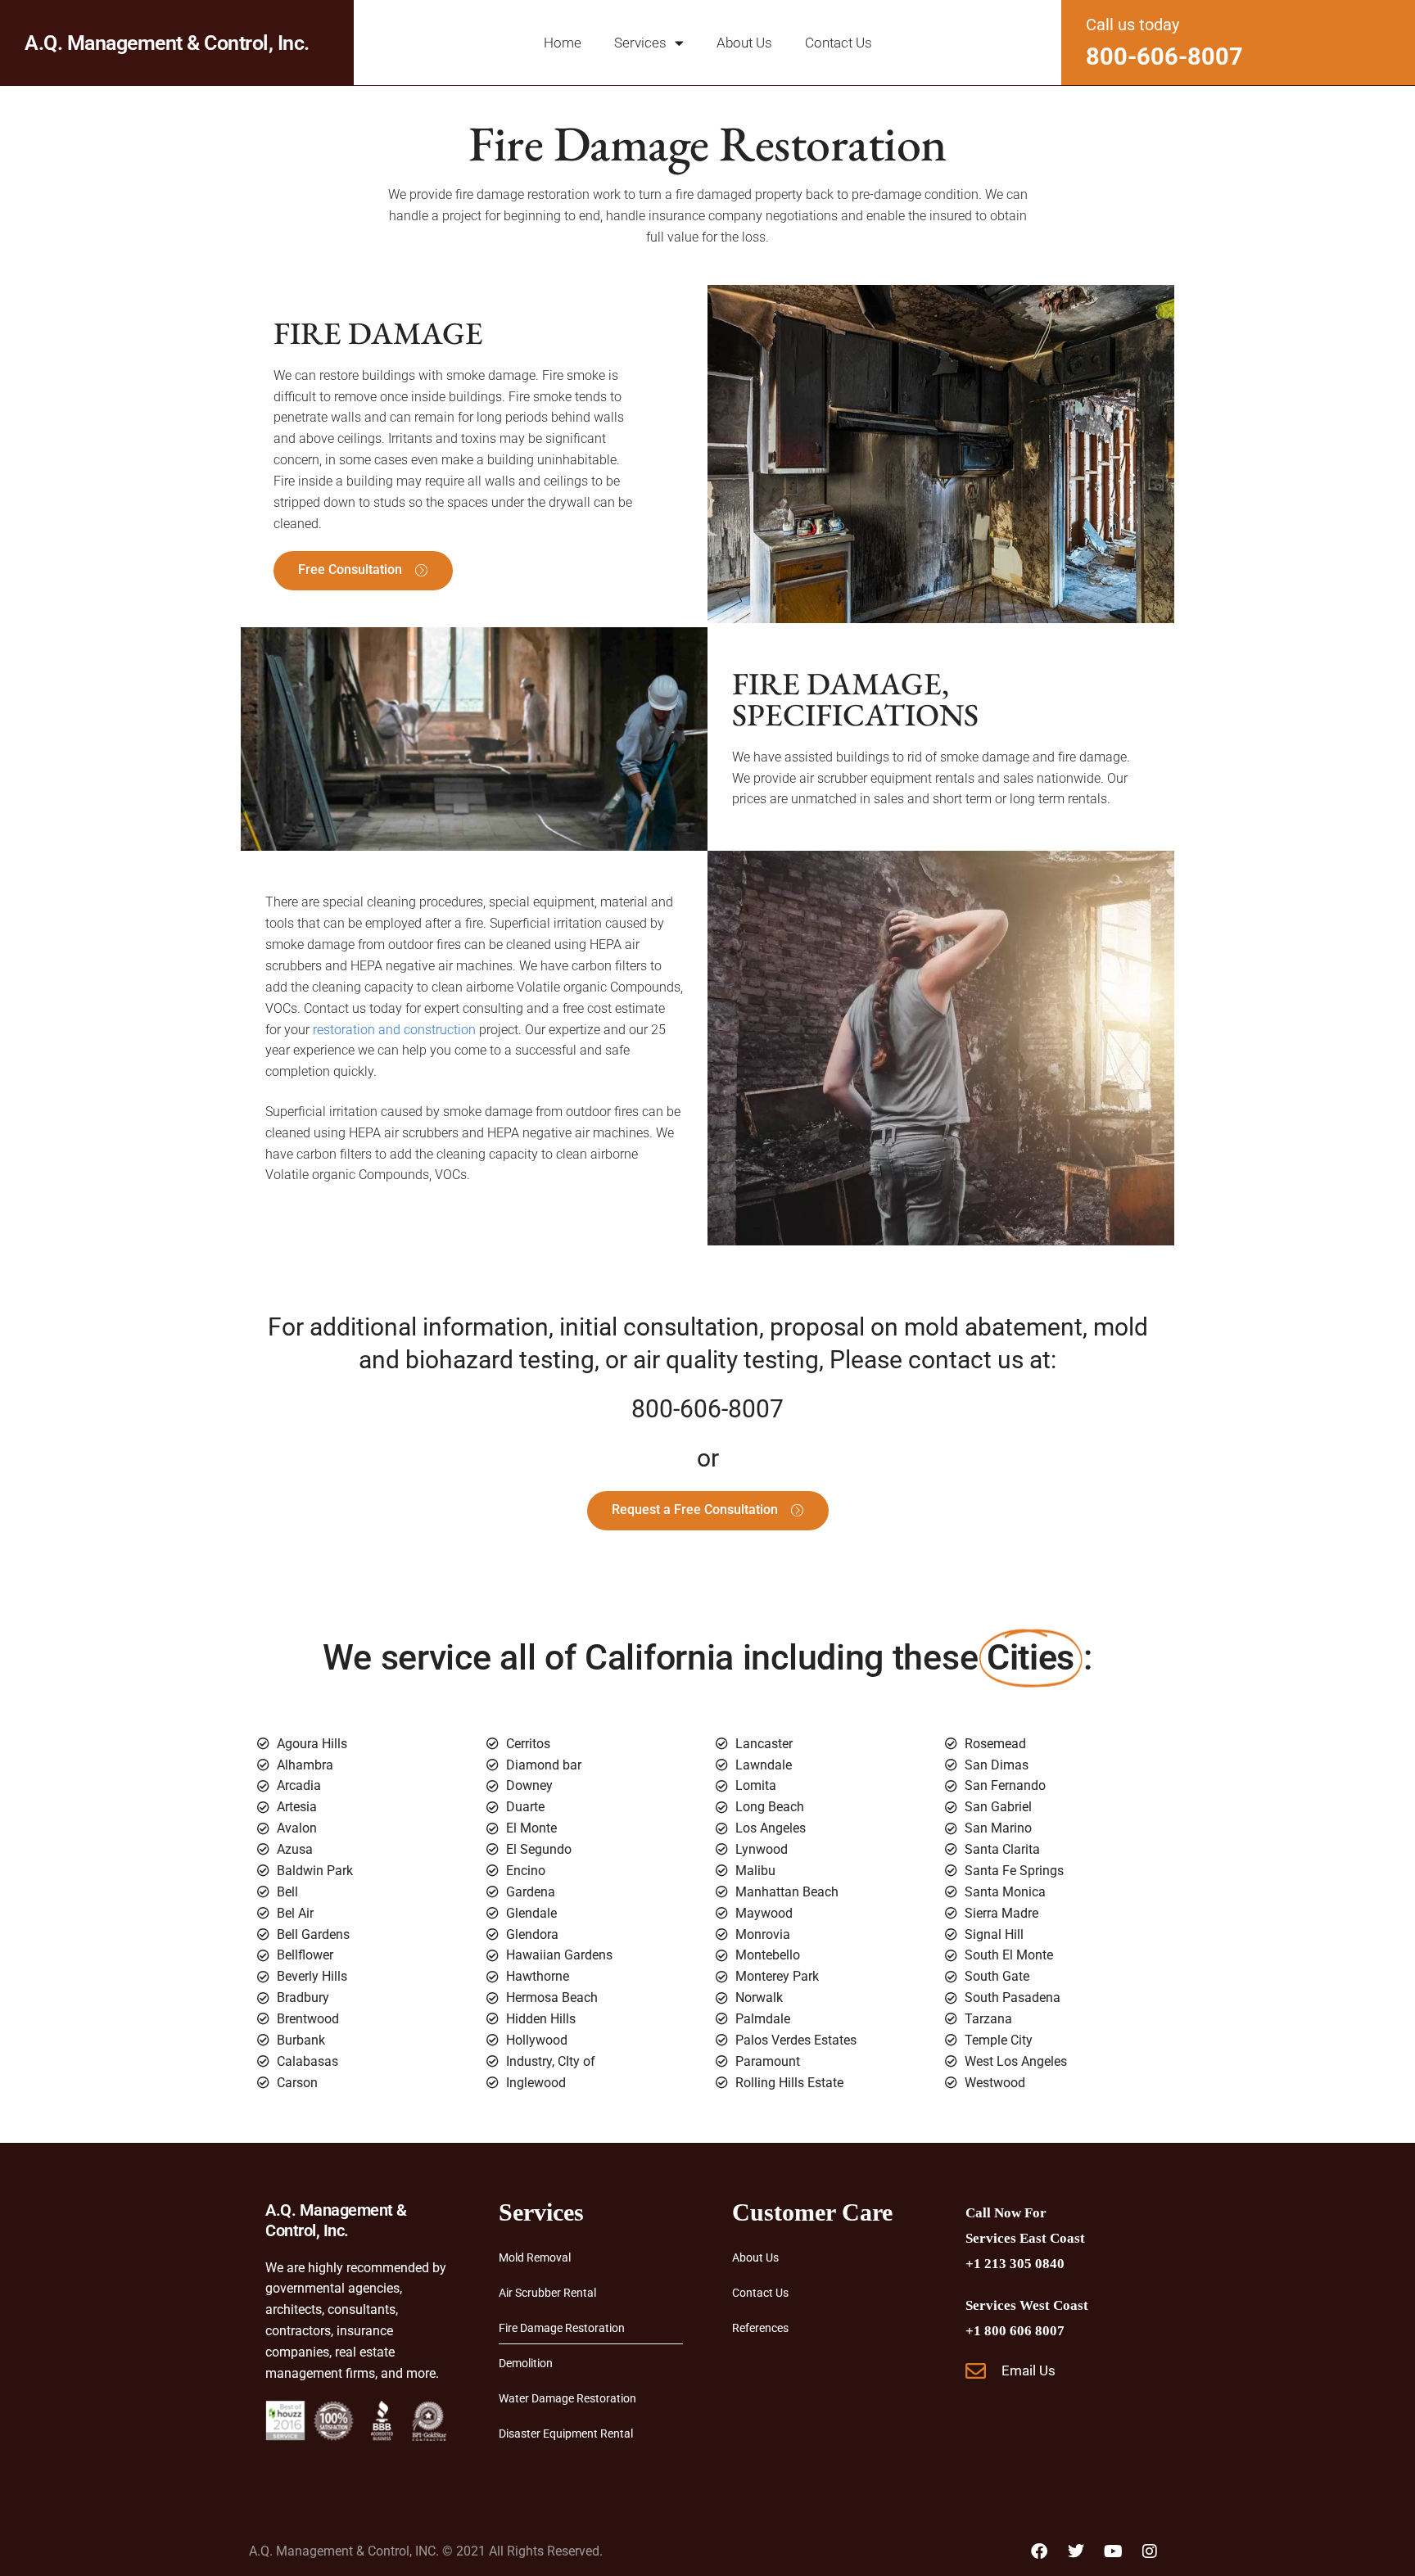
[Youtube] (1113, 2551)
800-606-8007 (1164, 56)
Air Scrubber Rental (547, 2293)
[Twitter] (1076, 2551)
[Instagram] (1150, 2551)
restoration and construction (394, 1030)
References (760, 2328)
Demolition (526, 2363)
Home (563, 43)
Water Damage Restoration (567, 2398)
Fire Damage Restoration (562, 2328)
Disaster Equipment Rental (566, 2434)
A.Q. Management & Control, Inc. (167, 43)
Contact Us (839, 43)
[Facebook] (1039, 2551)
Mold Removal (535, 2257)
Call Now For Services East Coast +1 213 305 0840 (1025, 2238)
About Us (744, 43)
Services (640, 43)
